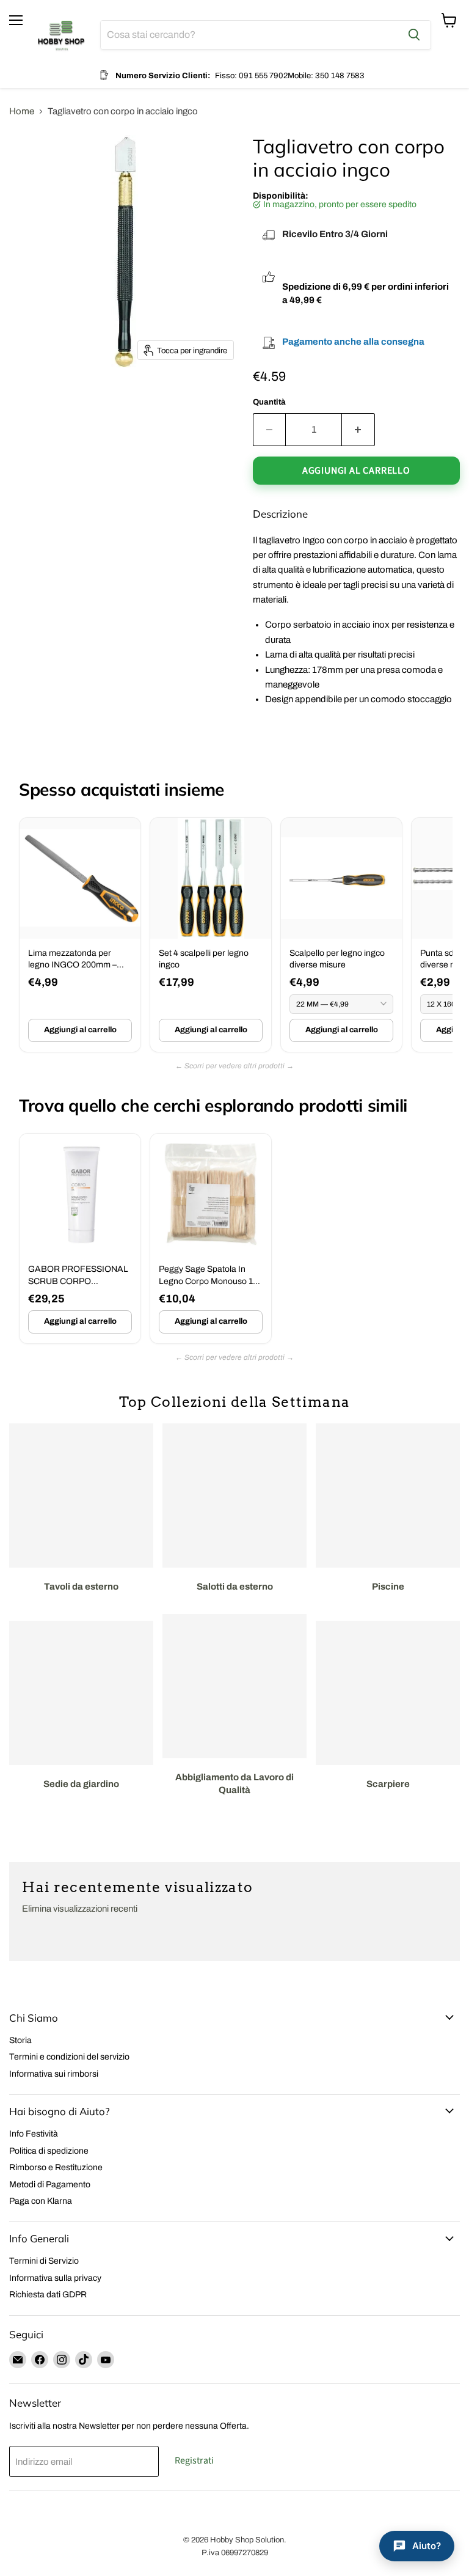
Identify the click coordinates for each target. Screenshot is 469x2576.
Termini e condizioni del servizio (69, 2057)
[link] (80, 935)
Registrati (194, 2460)
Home (22, 111)
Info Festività (34, 2134)
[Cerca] (414, 35)
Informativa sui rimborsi (54, 2074)
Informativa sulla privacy (55, 2278)
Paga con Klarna (41, 2201)
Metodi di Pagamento (50, 2185)
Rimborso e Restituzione (56, 2167)
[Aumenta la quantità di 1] (358, 430)
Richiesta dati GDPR (48, 2295)
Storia (20, 2040)
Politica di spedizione (49, 2151)
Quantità (269, 402)
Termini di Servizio (44, 2261)
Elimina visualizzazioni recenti (80, 1909)
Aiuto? (427, 2546)
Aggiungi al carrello (80, 1030)
